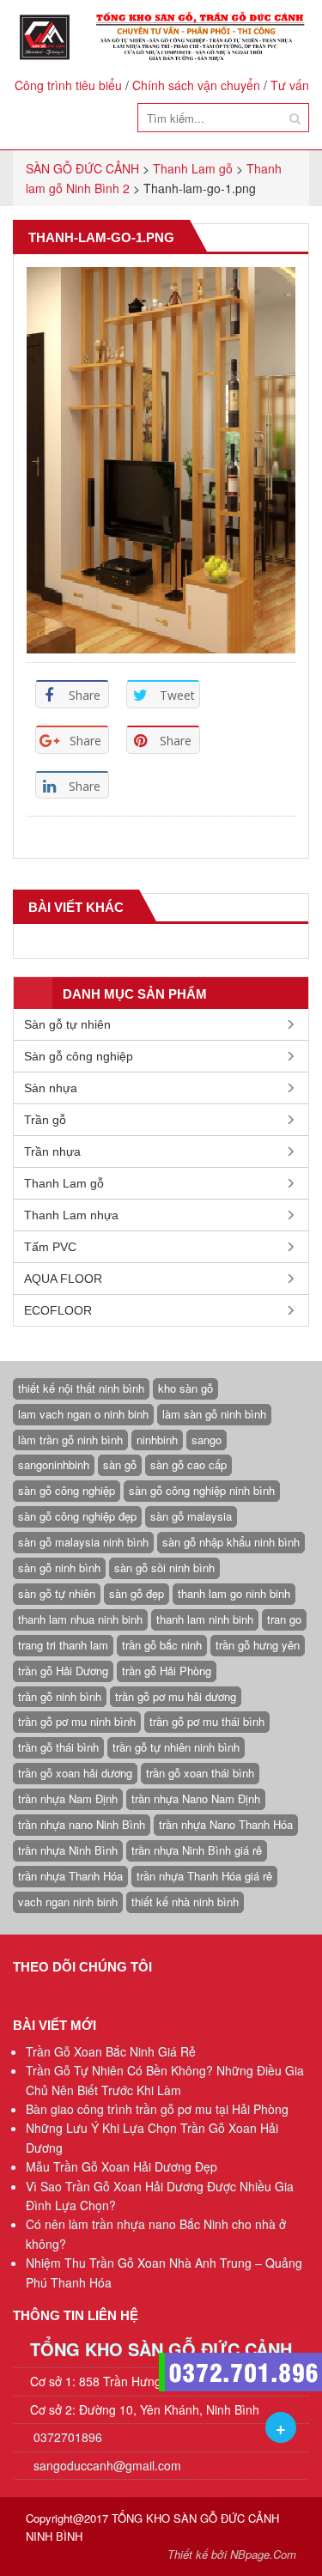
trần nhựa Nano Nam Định (196, 1798)
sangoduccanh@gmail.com (107, 2465)
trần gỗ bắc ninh (162, 1645)
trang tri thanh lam (63, 1645)
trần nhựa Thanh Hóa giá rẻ (204, 1876)
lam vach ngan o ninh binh (83, 1414)
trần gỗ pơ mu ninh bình (77, 1721)
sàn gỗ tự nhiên (57, 1593)
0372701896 (66, 2437)
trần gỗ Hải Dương (63, 1671)
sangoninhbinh (54, 1464)
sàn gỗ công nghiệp (67, 1490)
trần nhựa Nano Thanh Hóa (226, 1824)
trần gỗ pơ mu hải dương (176, 1696)
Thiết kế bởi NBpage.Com (232, 2554)
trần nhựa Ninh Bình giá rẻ (197, 1850)
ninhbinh (157, 1440)
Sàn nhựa (51, 1088)
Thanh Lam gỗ (64, 1183)
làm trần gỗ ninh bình (70, 1440)
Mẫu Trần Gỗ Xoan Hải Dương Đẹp (122, 2166)
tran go (284, 1619)
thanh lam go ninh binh (234, 1593)
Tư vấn (290, 85)
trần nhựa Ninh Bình (68, 1850)
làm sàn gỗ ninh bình (214, 1414)
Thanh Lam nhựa (71, 1215)
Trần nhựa (52, 1151)
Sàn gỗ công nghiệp (79, 1056)
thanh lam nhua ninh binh (80, 1619)
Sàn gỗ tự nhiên (67, 1024)
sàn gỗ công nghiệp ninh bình (202, 1490)
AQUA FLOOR (63, 1279)
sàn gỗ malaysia (191, 1516)
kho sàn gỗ (185, 1388)
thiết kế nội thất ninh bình (81, 1388)
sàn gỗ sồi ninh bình (164, 1567)
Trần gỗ (45, 1120)
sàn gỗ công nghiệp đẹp (77, 1516)
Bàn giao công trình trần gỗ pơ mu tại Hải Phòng (157, 2109)
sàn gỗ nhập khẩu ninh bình (231, 1542)
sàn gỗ (120, 1464)
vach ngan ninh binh (68, 1902)
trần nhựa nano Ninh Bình (82, 1824)
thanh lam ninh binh (205, 1619)
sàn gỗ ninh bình (59, 1567)
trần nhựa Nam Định (68, 1798)
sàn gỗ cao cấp (188, 1464)
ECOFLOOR (58, 1310)
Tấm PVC (50, 1247)
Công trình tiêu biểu (68, 85)
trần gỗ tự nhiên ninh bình (176, 1747)
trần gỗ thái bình (58, 1747)
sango (207, 1440)
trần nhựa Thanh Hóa (70, 1876)
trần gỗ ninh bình (60, 1696)
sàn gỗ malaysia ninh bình (83, 1542)
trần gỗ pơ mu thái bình (207, 1721)
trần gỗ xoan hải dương (75, 1773)
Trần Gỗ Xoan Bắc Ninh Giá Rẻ (111, 2051)
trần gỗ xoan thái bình (200, 1773)
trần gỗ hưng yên (258, 1645)
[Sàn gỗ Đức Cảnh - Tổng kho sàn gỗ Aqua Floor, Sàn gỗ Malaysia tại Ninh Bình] (161, 37)
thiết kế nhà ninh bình (185, 1902)
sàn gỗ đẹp (137, 1593)
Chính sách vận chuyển (196, 85)
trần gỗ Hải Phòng (167, 1671)
